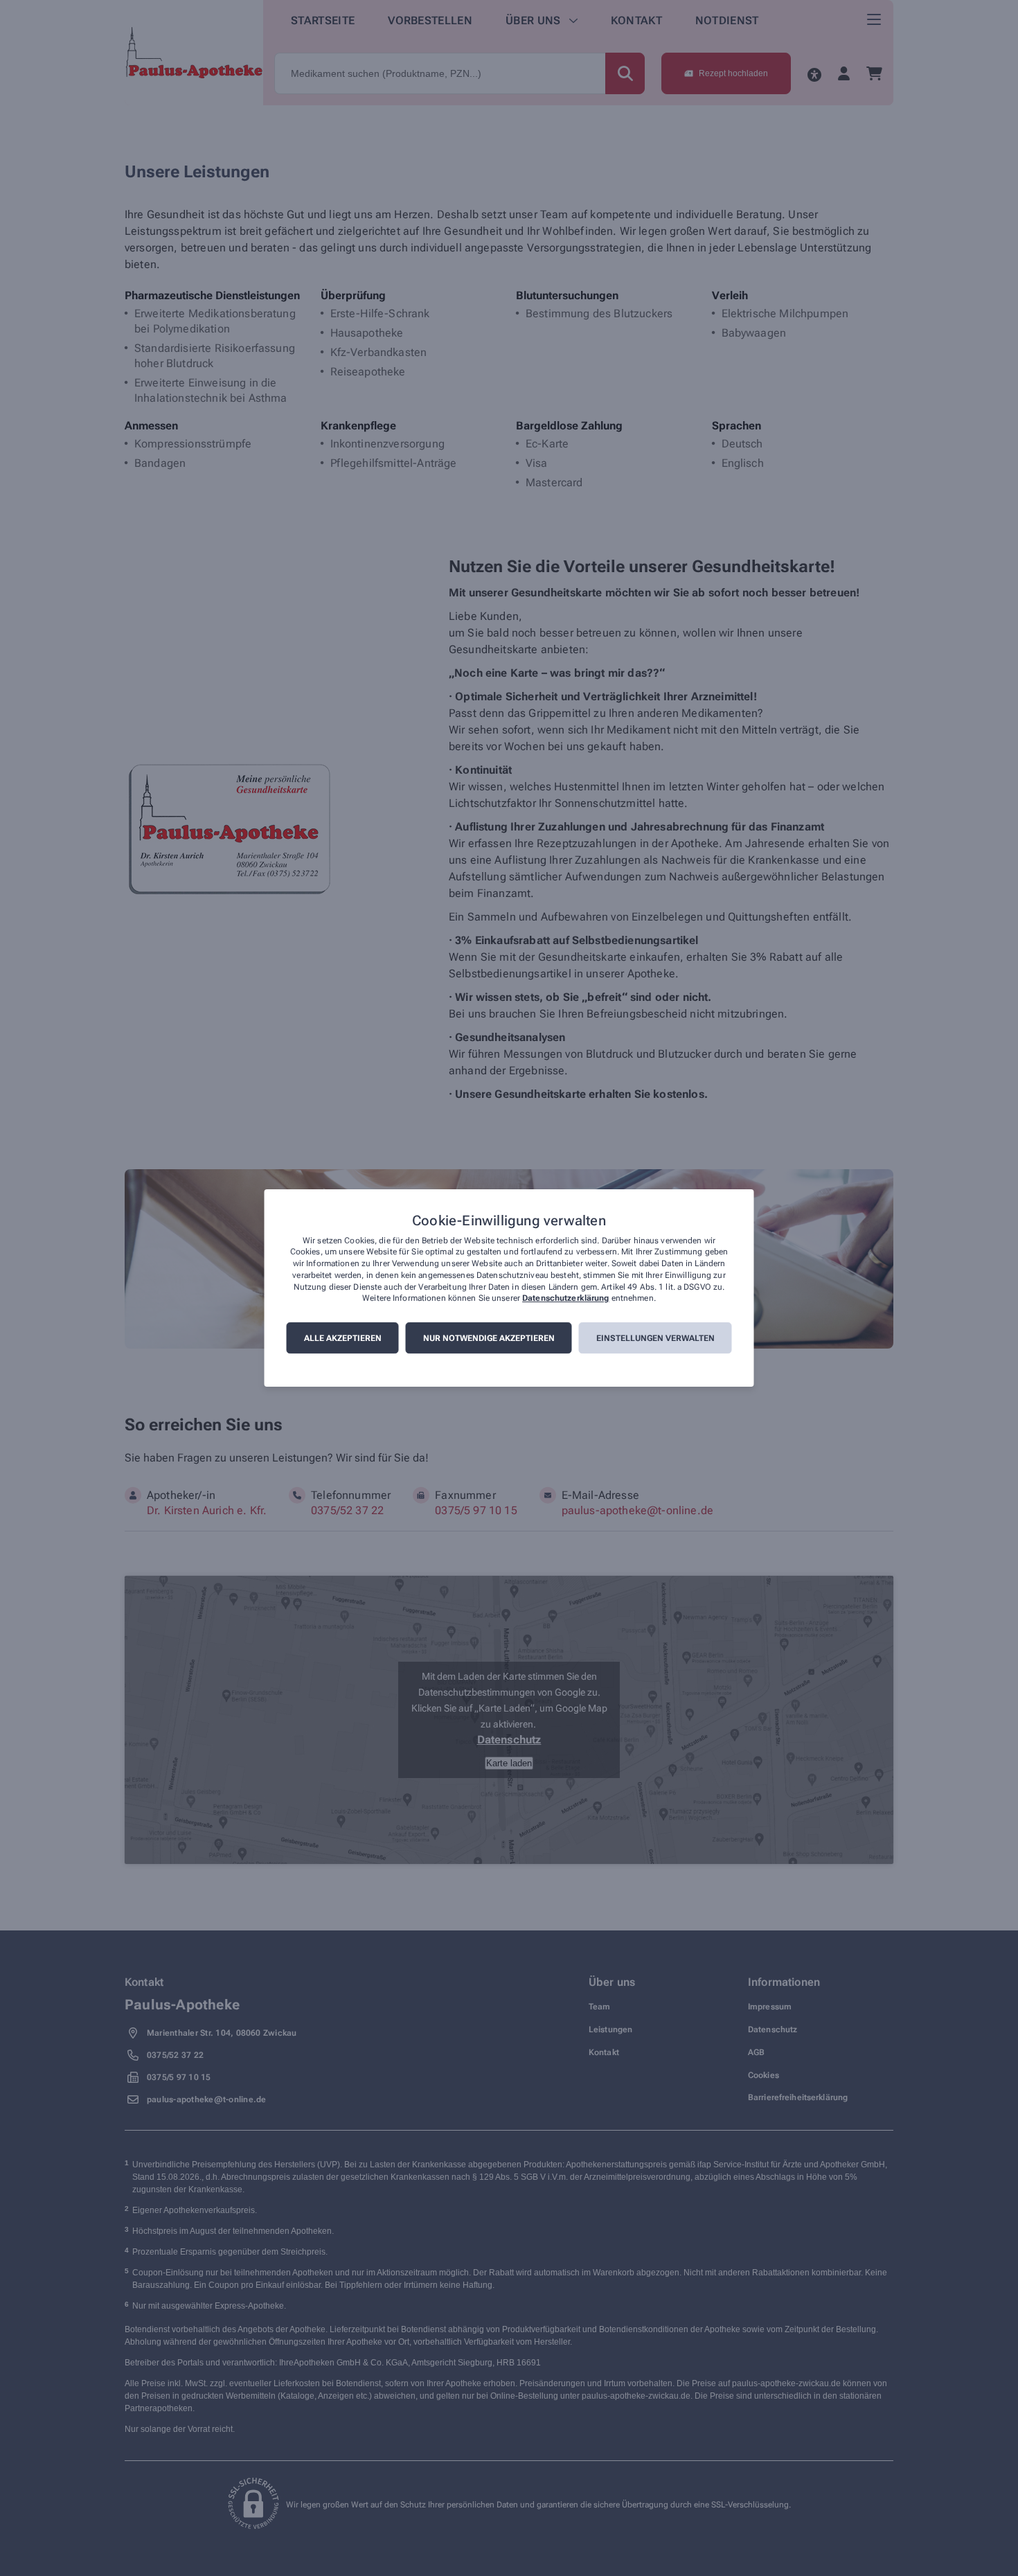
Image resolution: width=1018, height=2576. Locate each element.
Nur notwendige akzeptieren (489, 1338)
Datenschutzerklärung (565, 1299)
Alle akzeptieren (343, 1338)
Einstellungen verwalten (655, 1338)
